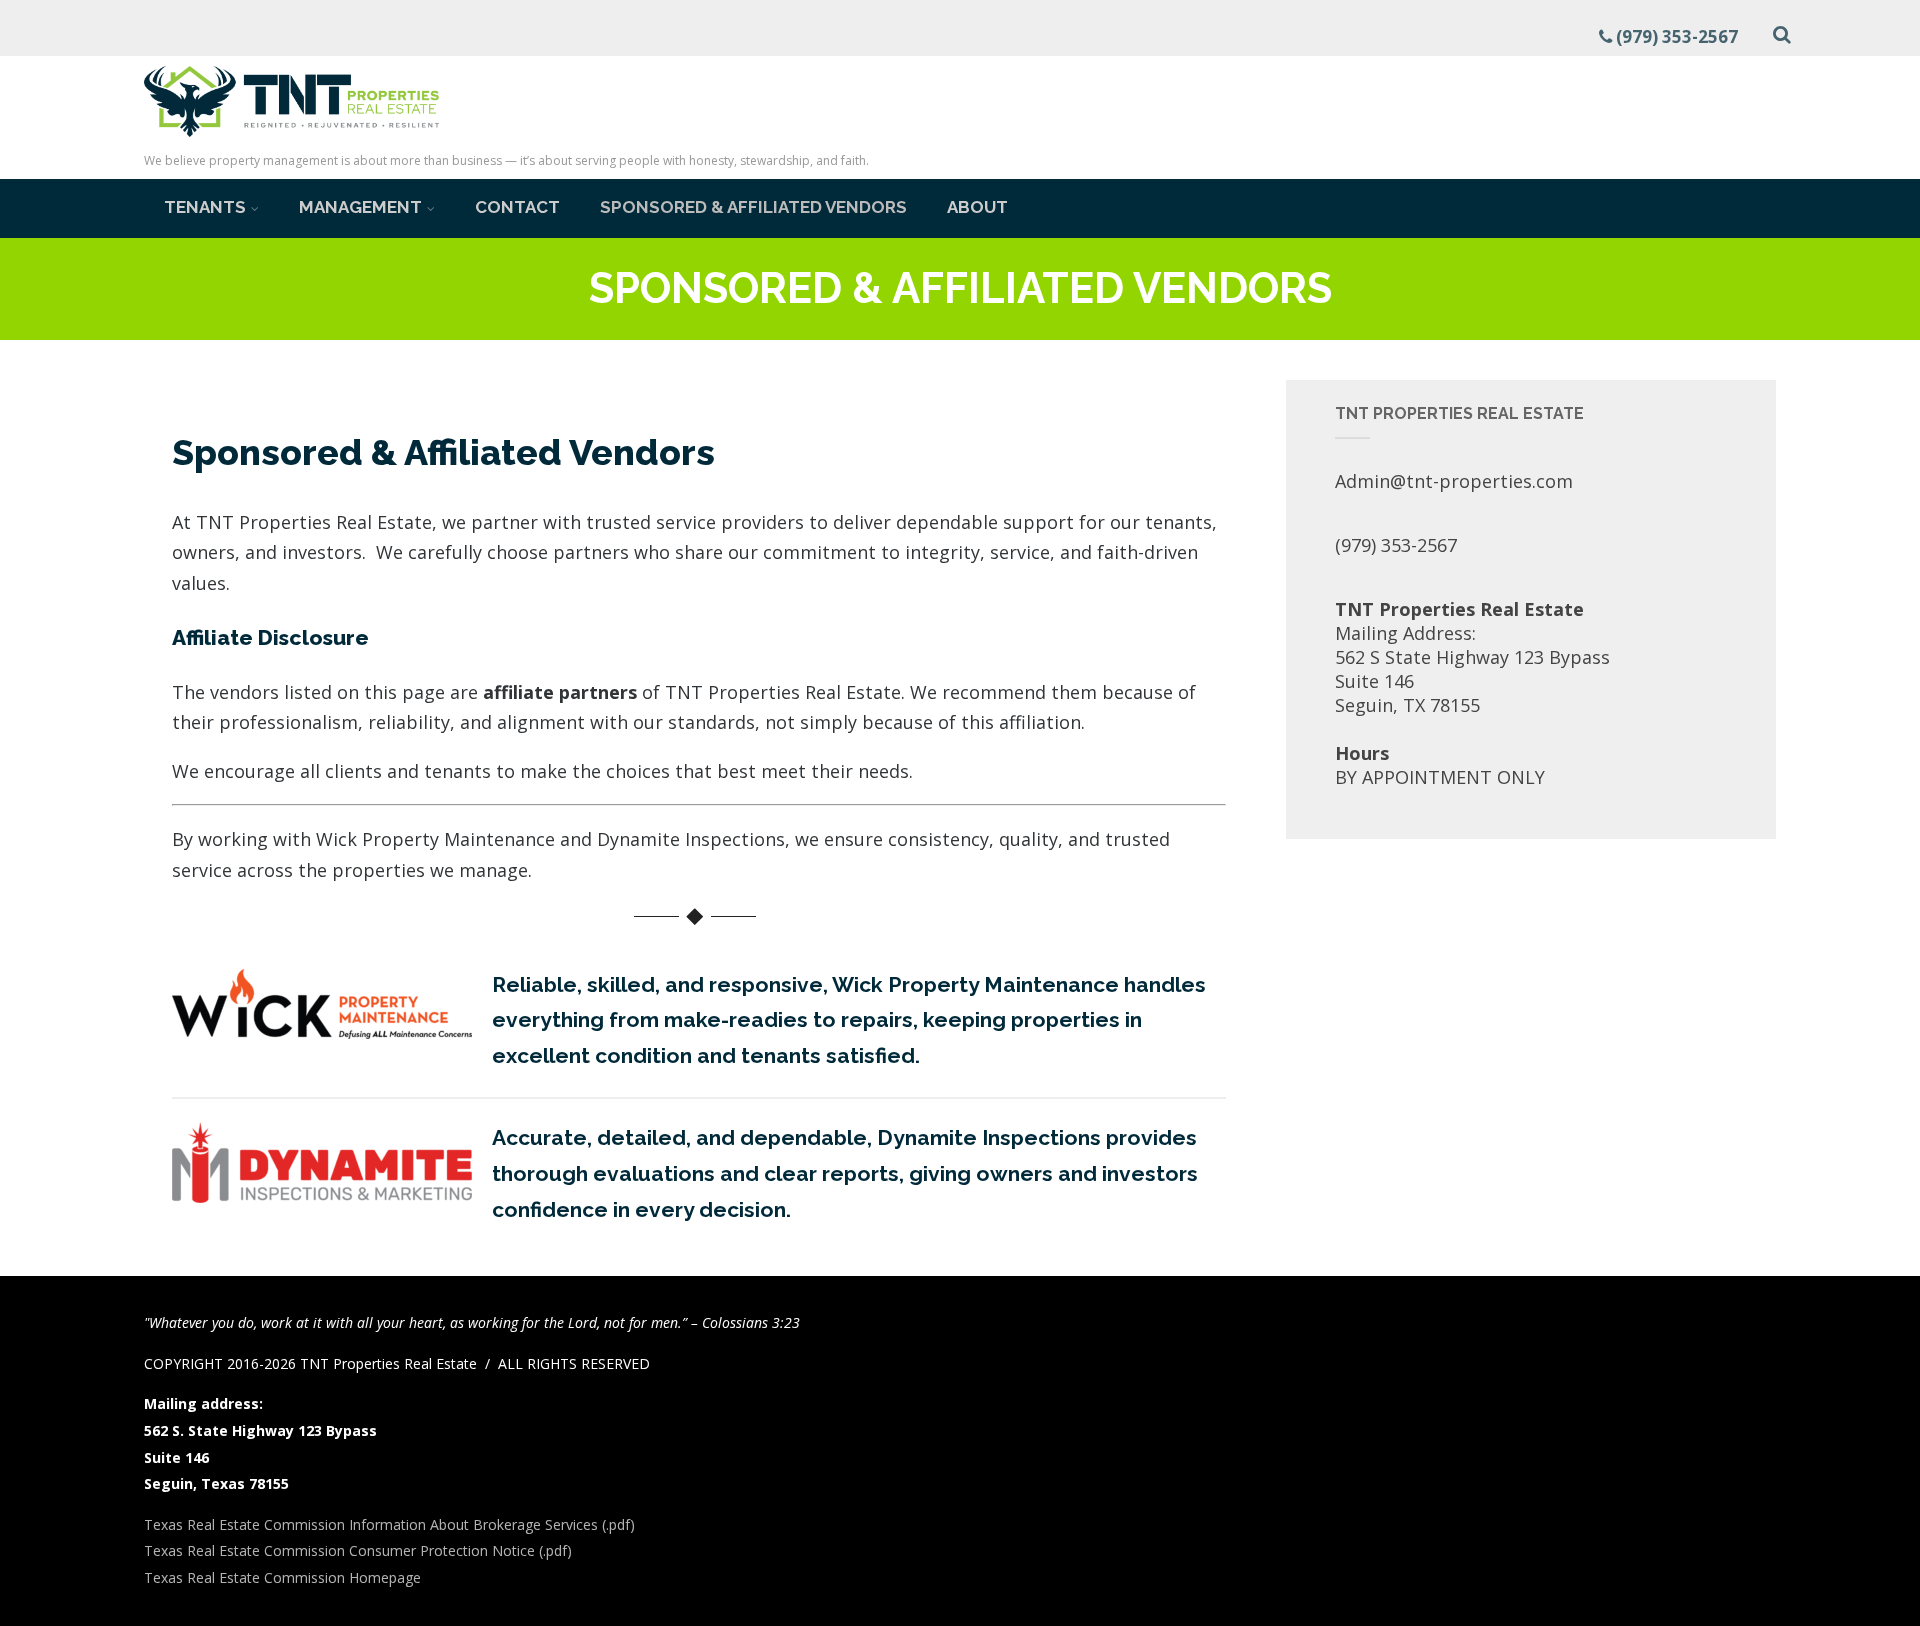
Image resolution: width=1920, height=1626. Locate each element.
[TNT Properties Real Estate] (291, 140)
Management (360, 207)
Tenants (205, 207)
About (977, 207)
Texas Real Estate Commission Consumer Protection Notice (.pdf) (358, 1550)
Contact (517, 207)
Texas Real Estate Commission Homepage (282, 1577)
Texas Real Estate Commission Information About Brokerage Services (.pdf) (389, 1524)
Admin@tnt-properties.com (1454, 481)
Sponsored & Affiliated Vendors (753, 207)
